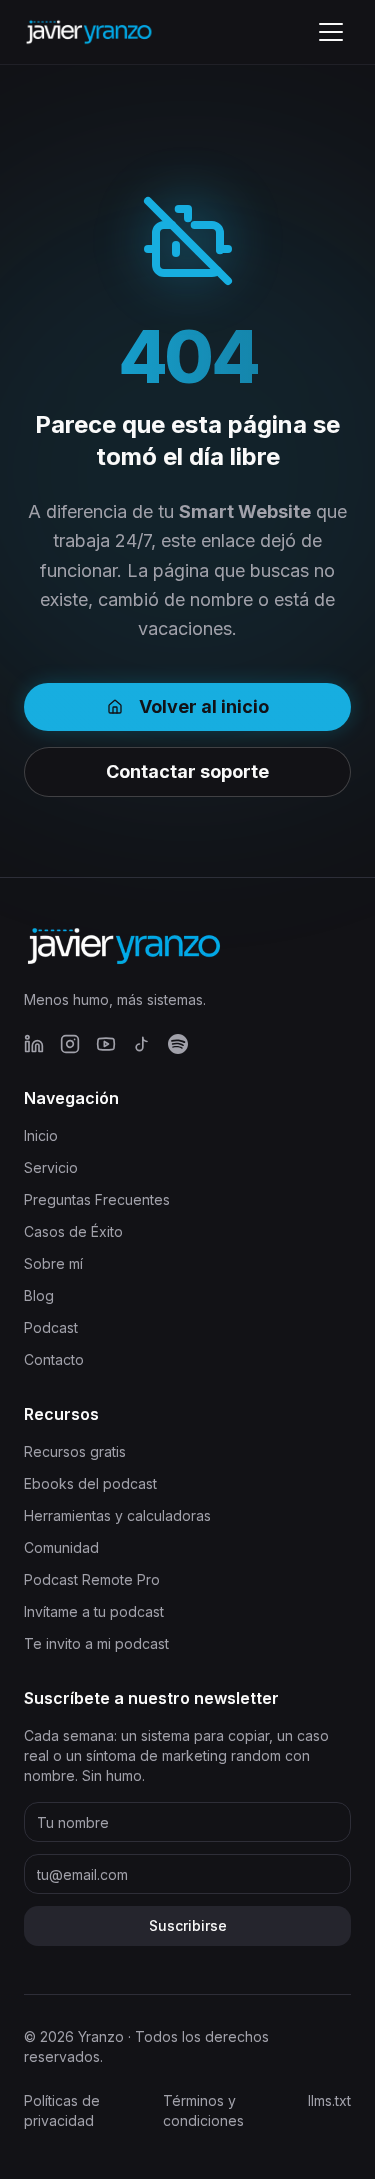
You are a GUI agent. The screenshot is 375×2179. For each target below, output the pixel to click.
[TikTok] (142, 1044)
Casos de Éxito (73, 1231)
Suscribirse (188, 1925)
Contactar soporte (187, 771)
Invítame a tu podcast (94, 1611)
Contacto (54, 1359)
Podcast (51, 1327)
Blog (39, 1295)
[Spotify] (178, 1044)
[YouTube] (106, 1044)
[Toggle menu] (331, 32)
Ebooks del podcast (90, 1483)
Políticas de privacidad (62, 2110)
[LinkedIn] (34, 1044)
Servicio (51, 1167)
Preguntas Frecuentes (97, 1199)
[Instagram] (70, 1044)
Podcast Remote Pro (92, 1579)
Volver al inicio (204, 706)
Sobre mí (53, 1263)
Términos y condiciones (203, 2110)
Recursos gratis (75, 1451)
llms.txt (329, 2100)
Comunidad (61, 1547)
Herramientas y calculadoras (117, 1515)
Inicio (41, 1135)
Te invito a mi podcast (96, 1643)
